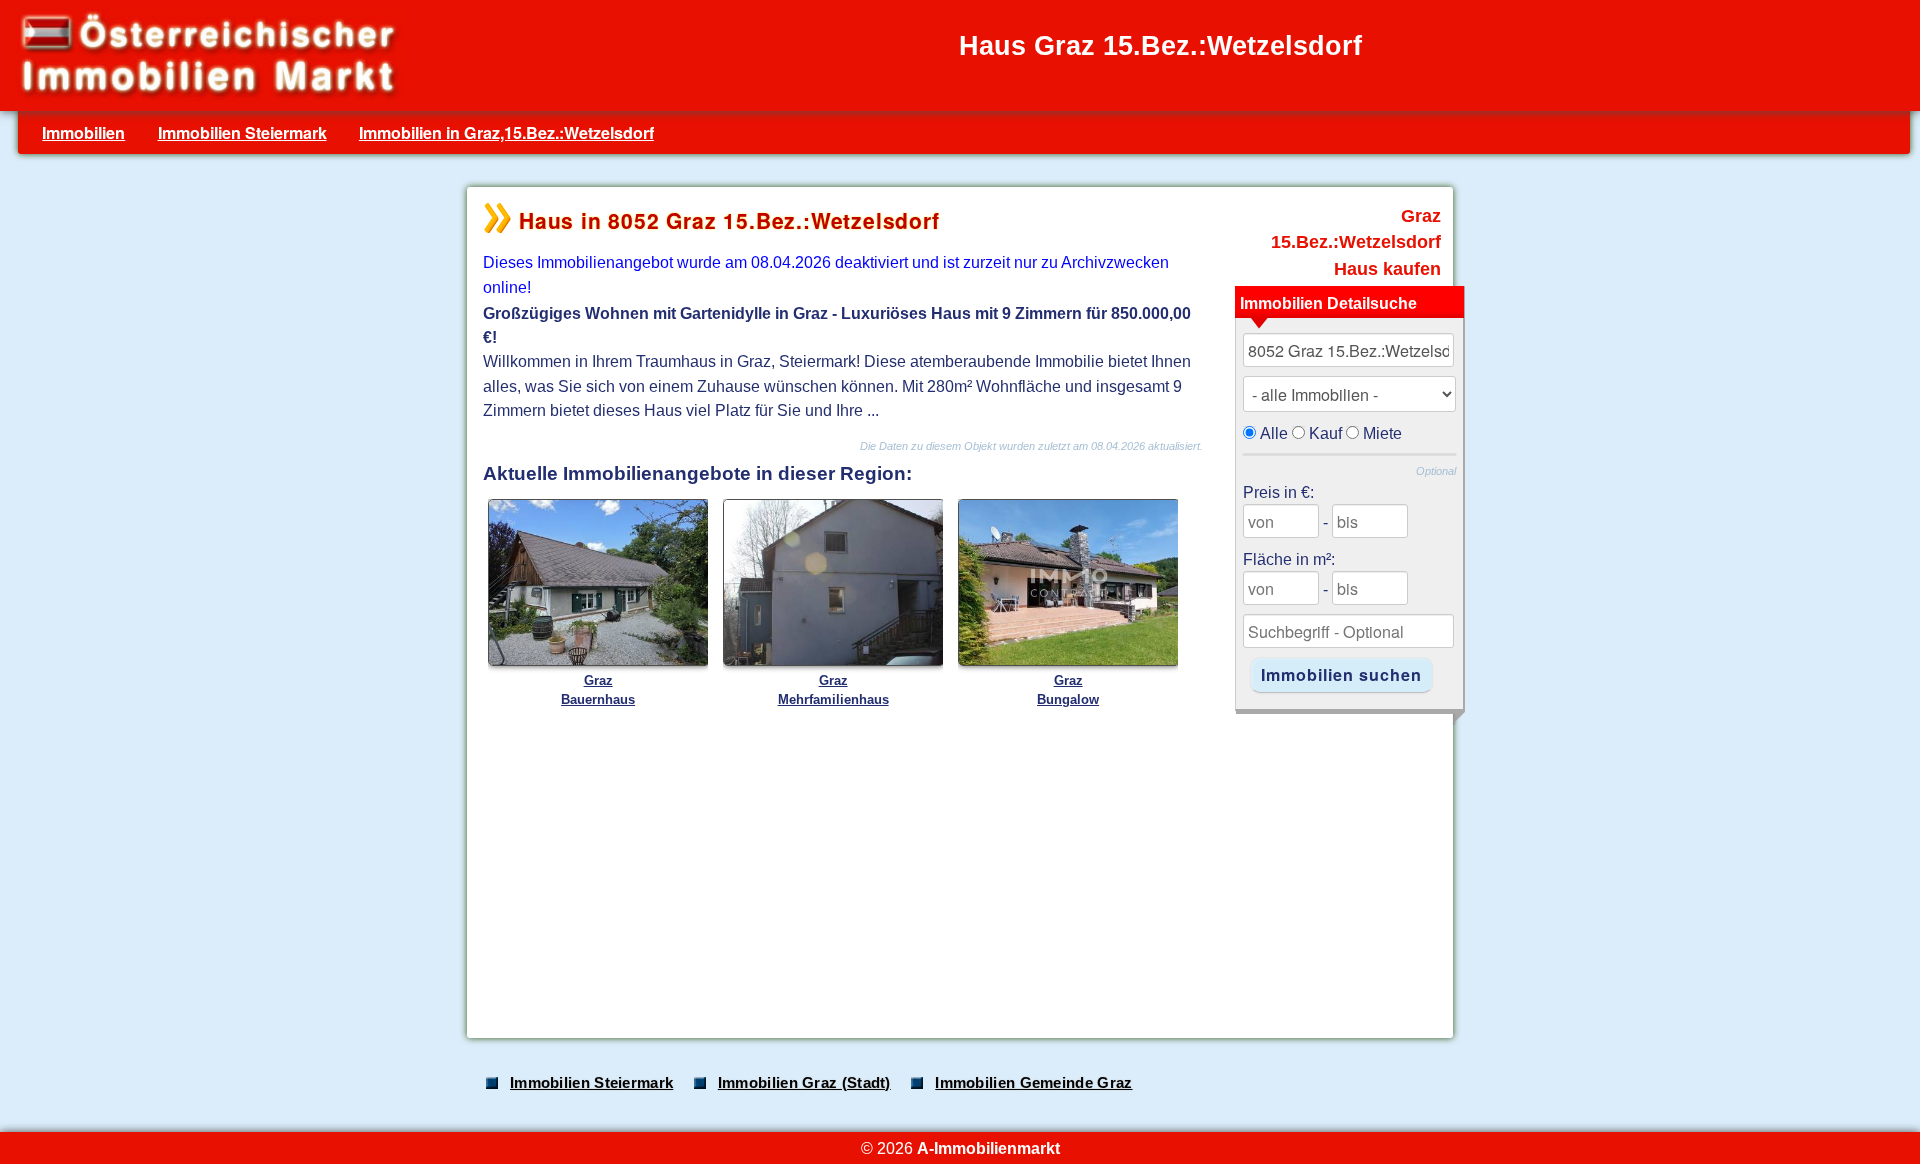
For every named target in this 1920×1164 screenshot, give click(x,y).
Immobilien (83, 132)
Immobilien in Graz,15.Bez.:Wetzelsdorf (506, 132)
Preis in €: (1278, 492)
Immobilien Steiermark (242, 132)
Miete (1382, 433)
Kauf (1325, 433)
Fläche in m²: (1289, 559)
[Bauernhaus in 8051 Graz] (599, 661)
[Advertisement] (958, 865)
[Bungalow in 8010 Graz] (1069, 661)
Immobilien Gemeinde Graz (1033, 1083)
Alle (1274, 433)
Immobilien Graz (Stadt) (804, 1083)
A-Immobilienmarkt (988, 1148)
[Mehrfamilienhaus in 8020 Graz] (834, 661)
